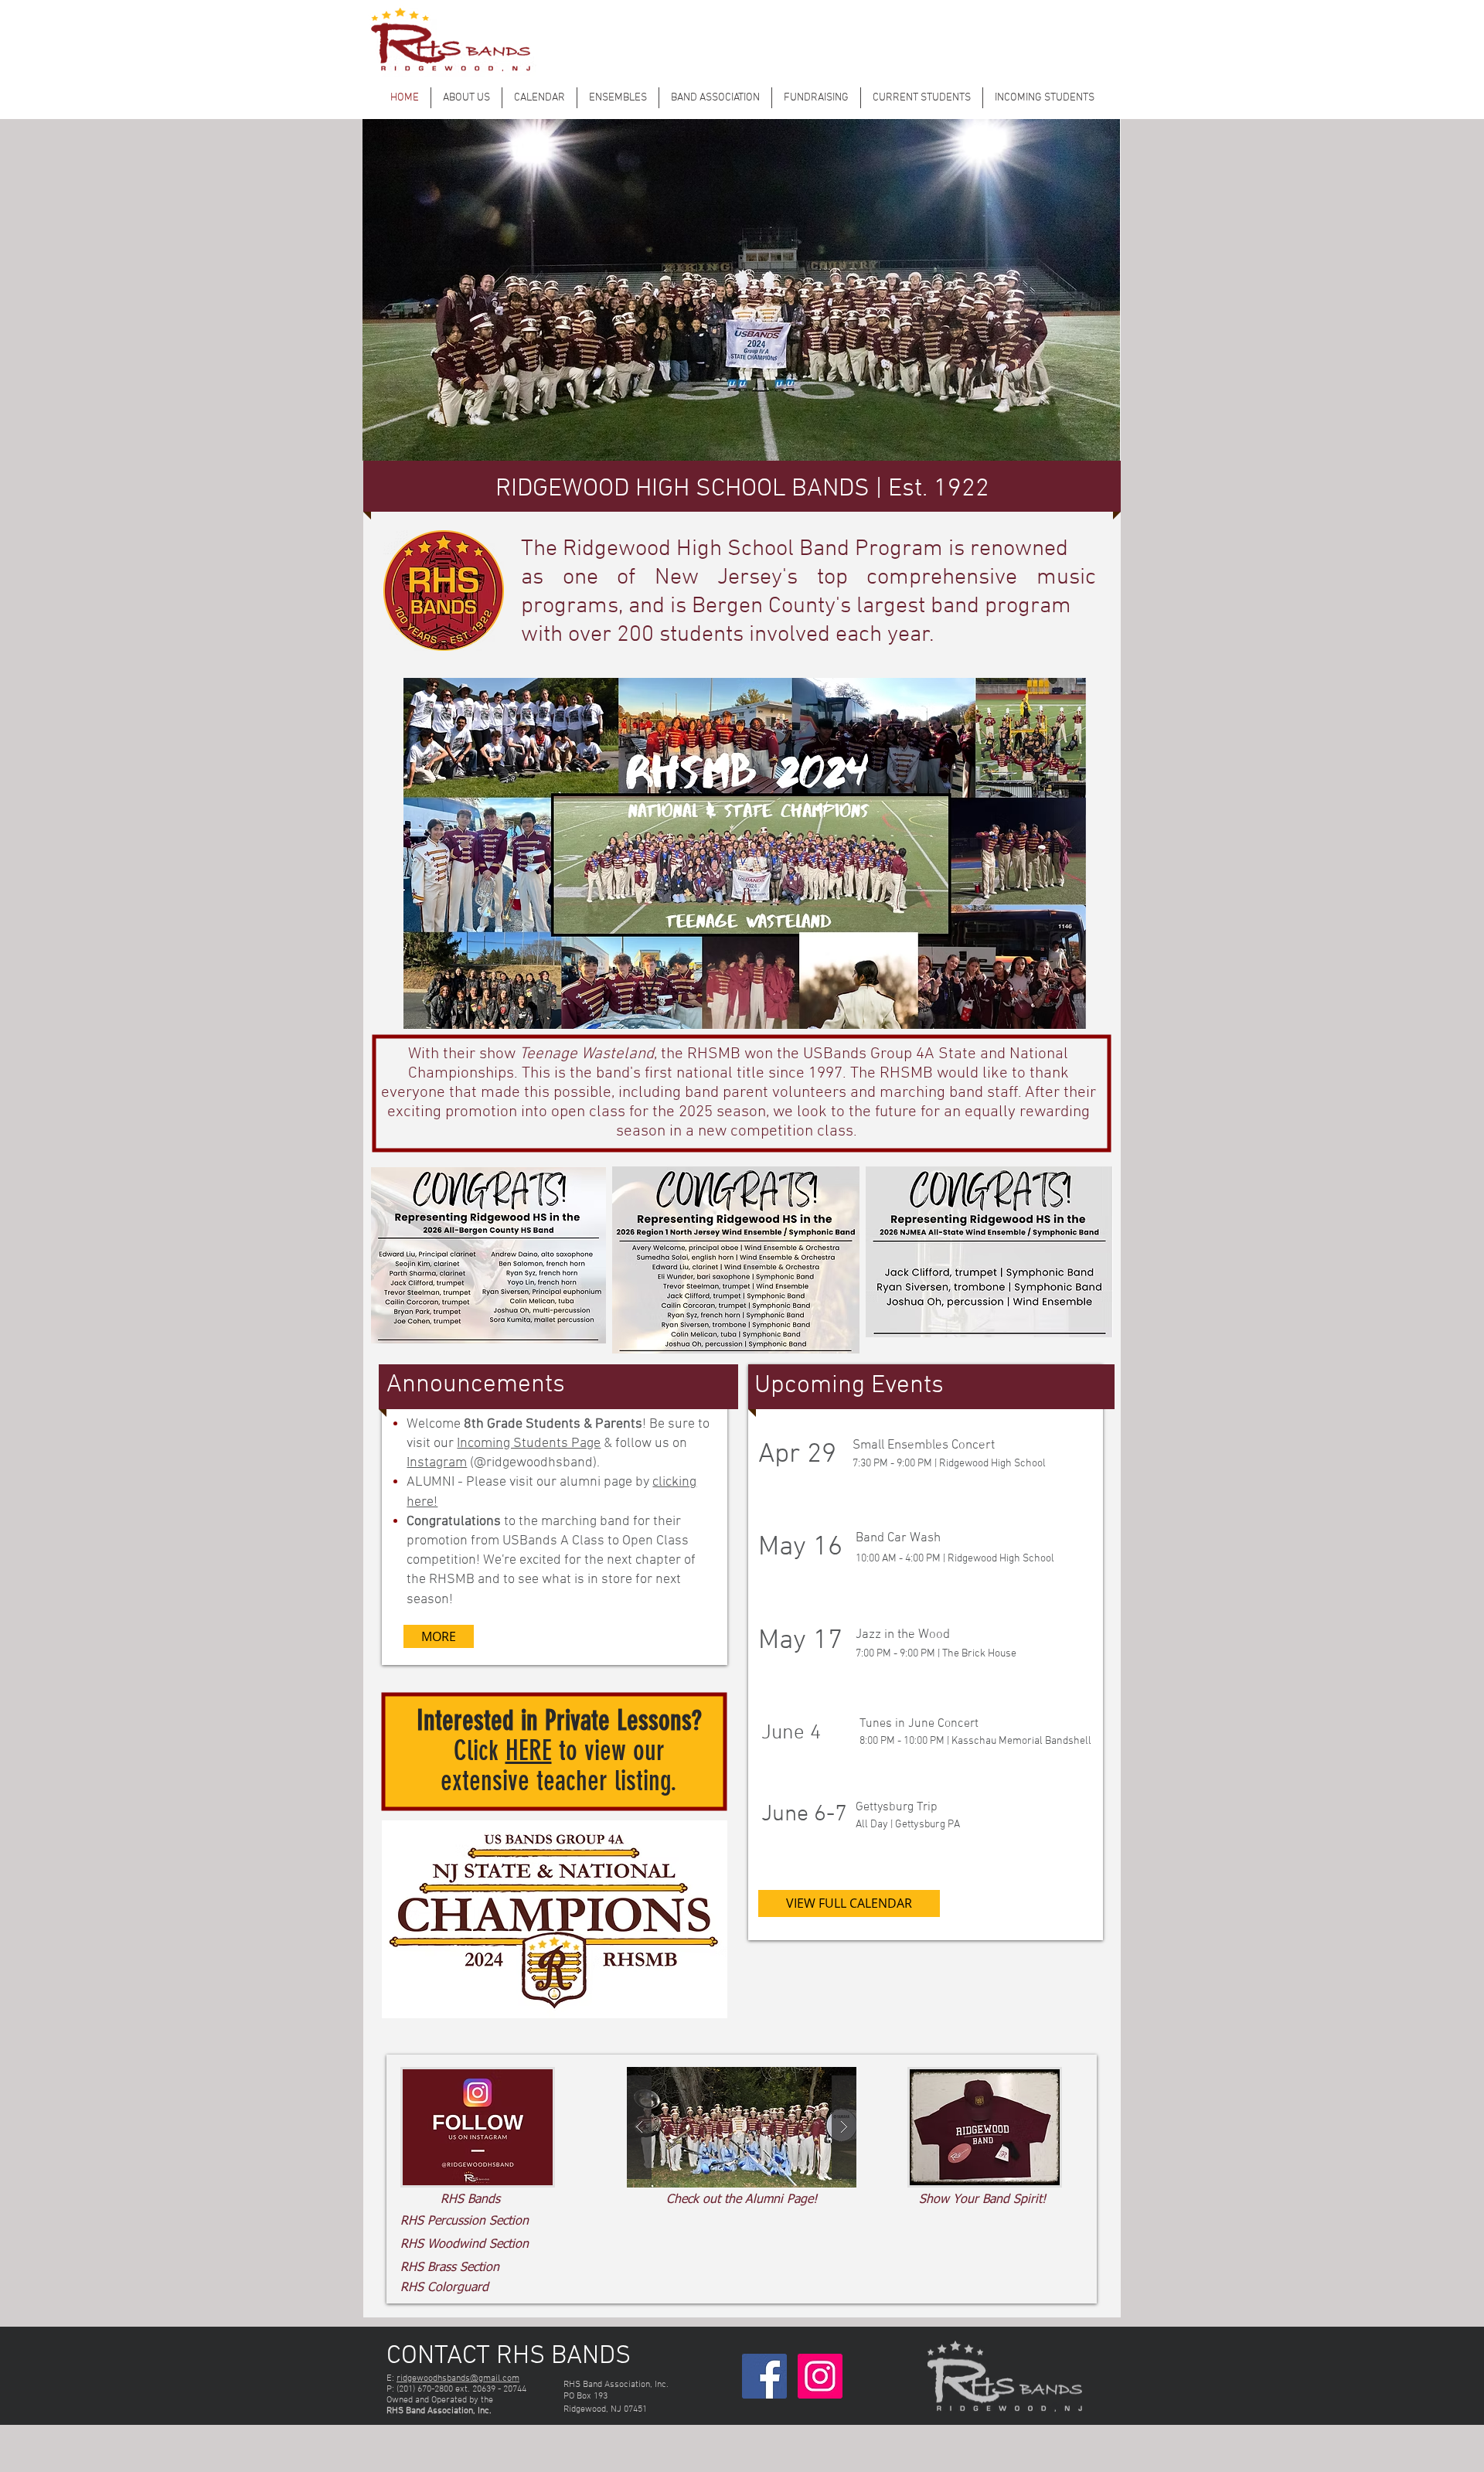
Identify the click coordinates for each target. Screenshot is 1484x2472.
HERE (529, 1750)
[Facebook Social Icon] (764, 2376)
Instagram (437, 1463)
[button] (773, 2127)
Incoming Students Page (529, 1444)
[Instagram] (820, 2376)
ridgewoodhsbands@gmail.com (458, 2378)
